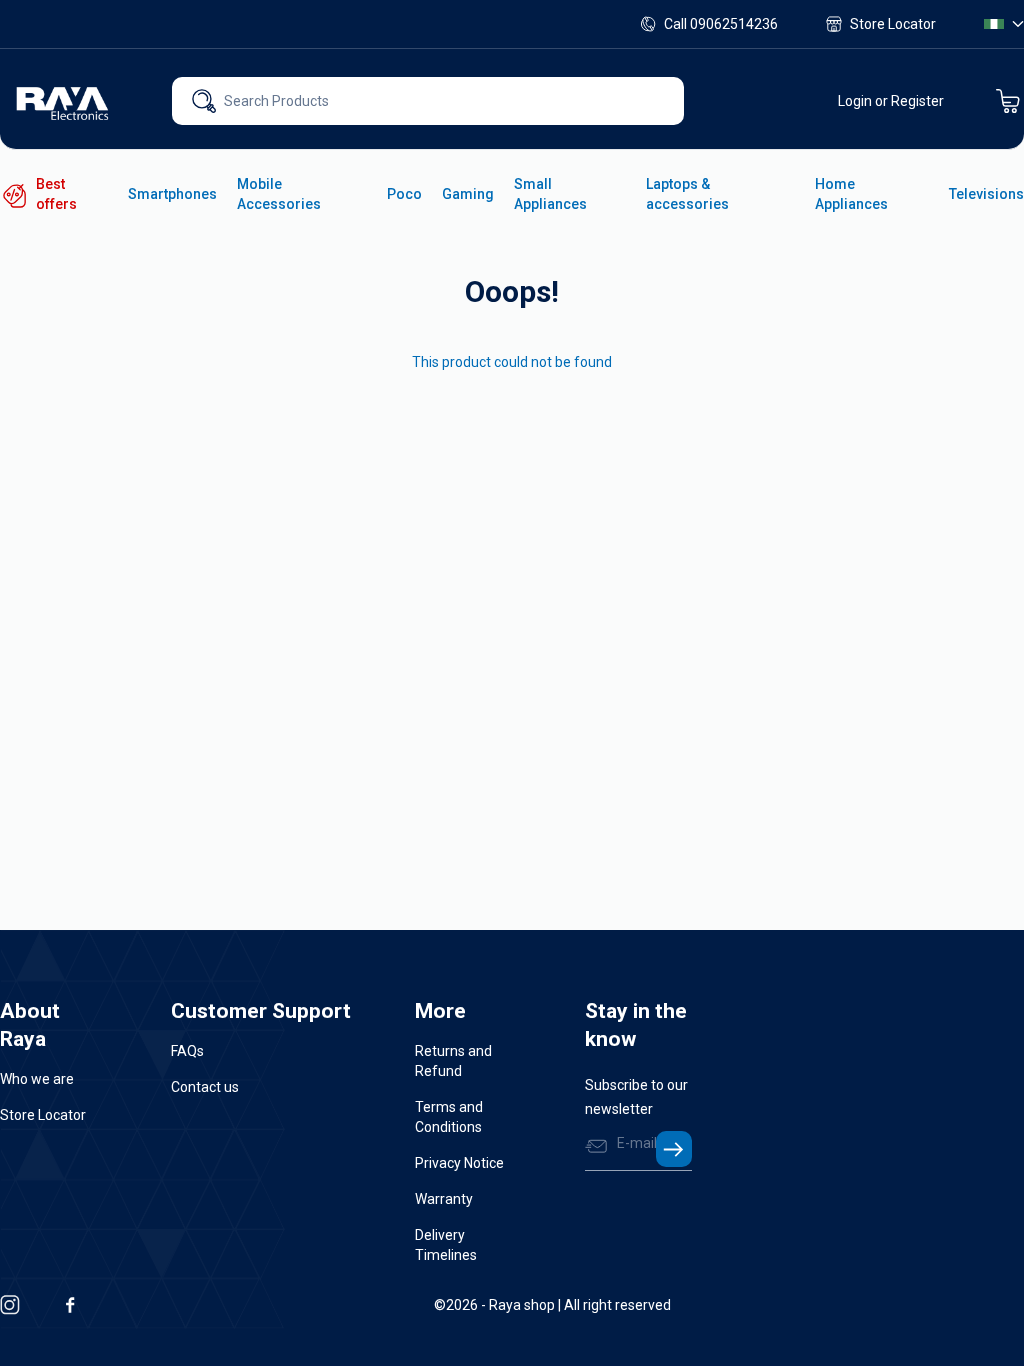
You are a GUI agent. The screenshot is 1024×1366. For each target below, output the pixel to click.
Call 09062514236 (721, 24)
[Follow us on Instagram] (10, 1305)
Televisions (986, 194)
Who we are (37, 1079)
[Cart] (1008, 101)
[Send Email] (674, 1149)
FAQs (187, 1051)
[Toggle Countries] (1004, 24)
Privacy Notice (459, 1163)
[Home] (64, 101)
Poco (404, 194)
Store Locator (893, 24)
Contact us (205, 1087)
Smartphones (172, 194)
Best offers (56, 194)
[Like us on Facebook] (70, 1305)
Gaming (468, 194)
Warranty (444, 1199)
